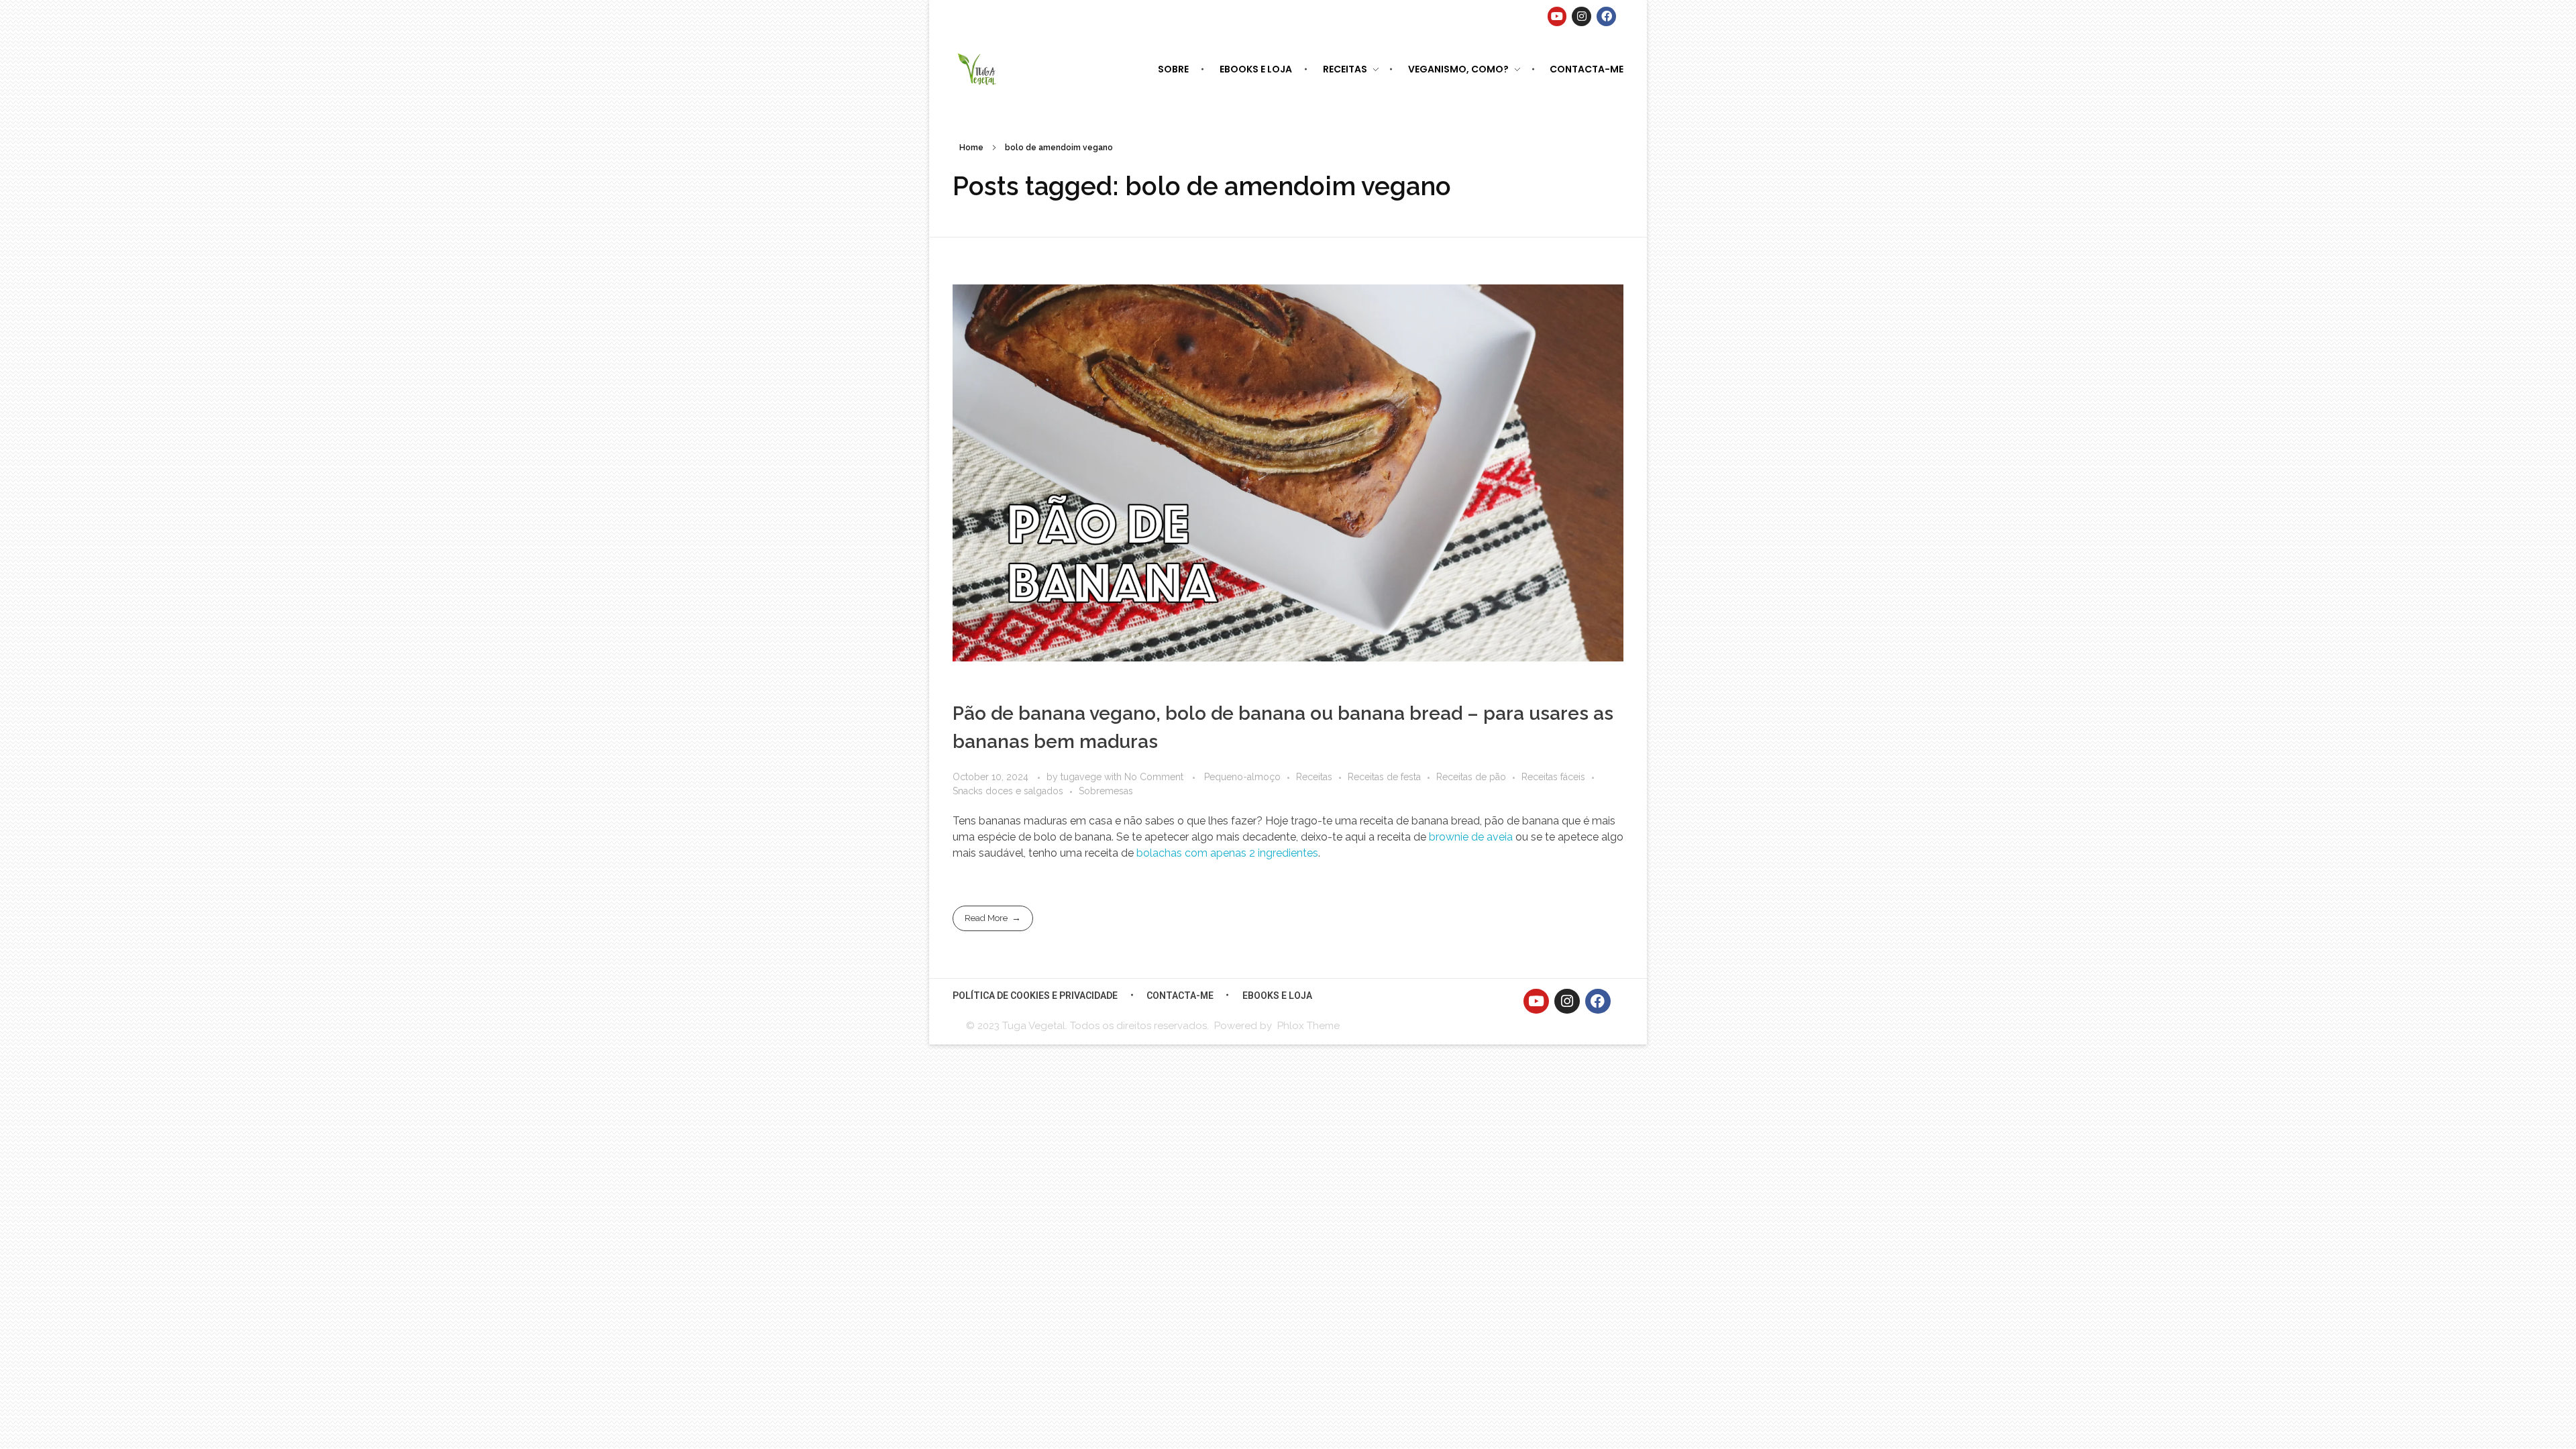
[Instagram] (1581, 16)
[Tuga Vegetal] (978, 68)
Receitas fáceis (1553, 777)
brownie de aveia (1471, 837)
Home (971, 148)
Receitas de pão (1471, 777)
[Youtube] (1557, 16)
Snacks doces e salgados (1008, 791)
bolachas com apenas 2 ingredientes (1227, 853)
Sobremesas (1106, 791)
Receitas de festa (1384, 777)
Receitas (1314, 777)
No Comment (1154, 777)
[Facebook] (1606, 16)
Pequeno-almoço (1242, 777)
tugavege (1082, 777)
